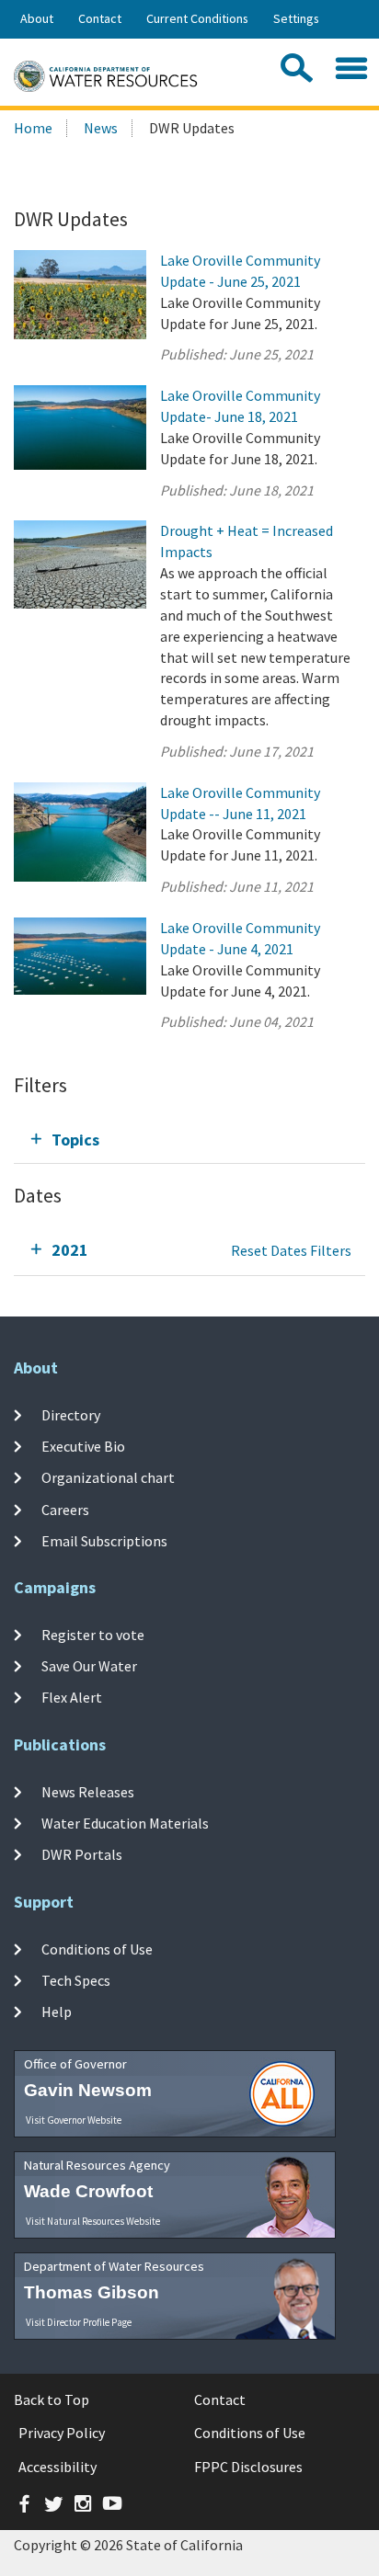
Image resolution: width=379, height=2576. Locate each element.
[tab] (189, 1140)
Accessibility (57, 2467)
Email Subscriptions (104, 1541)
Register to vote (93, 1635)
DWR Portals (82, 1854)
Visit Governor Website (74, 2120)
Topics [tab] (75, 1140)
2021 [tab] (70, 1250)
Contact (100, 18)
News (101, 128)
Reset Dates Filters (291, 1250)
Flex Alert (72, 1697)
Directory (71, 1415)
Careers (65, 1510)
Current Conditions (197, 18)
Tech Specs (76, 1980)
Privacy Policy (62, 2433)
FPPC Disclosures (248, 2467)
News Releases (88, 1792)
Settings (296, 18)
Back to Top (52, 2399)
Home (33, 128)
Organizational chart (108, 1477)
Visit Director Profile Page (79, 2322)
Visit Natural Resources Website (93, 2221)
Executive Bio (83, 1446)
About (37, 18)
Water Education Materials (125, 1823)
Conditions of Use (97, 1949)
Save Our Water (89, 1666)
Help (57, 2012)
